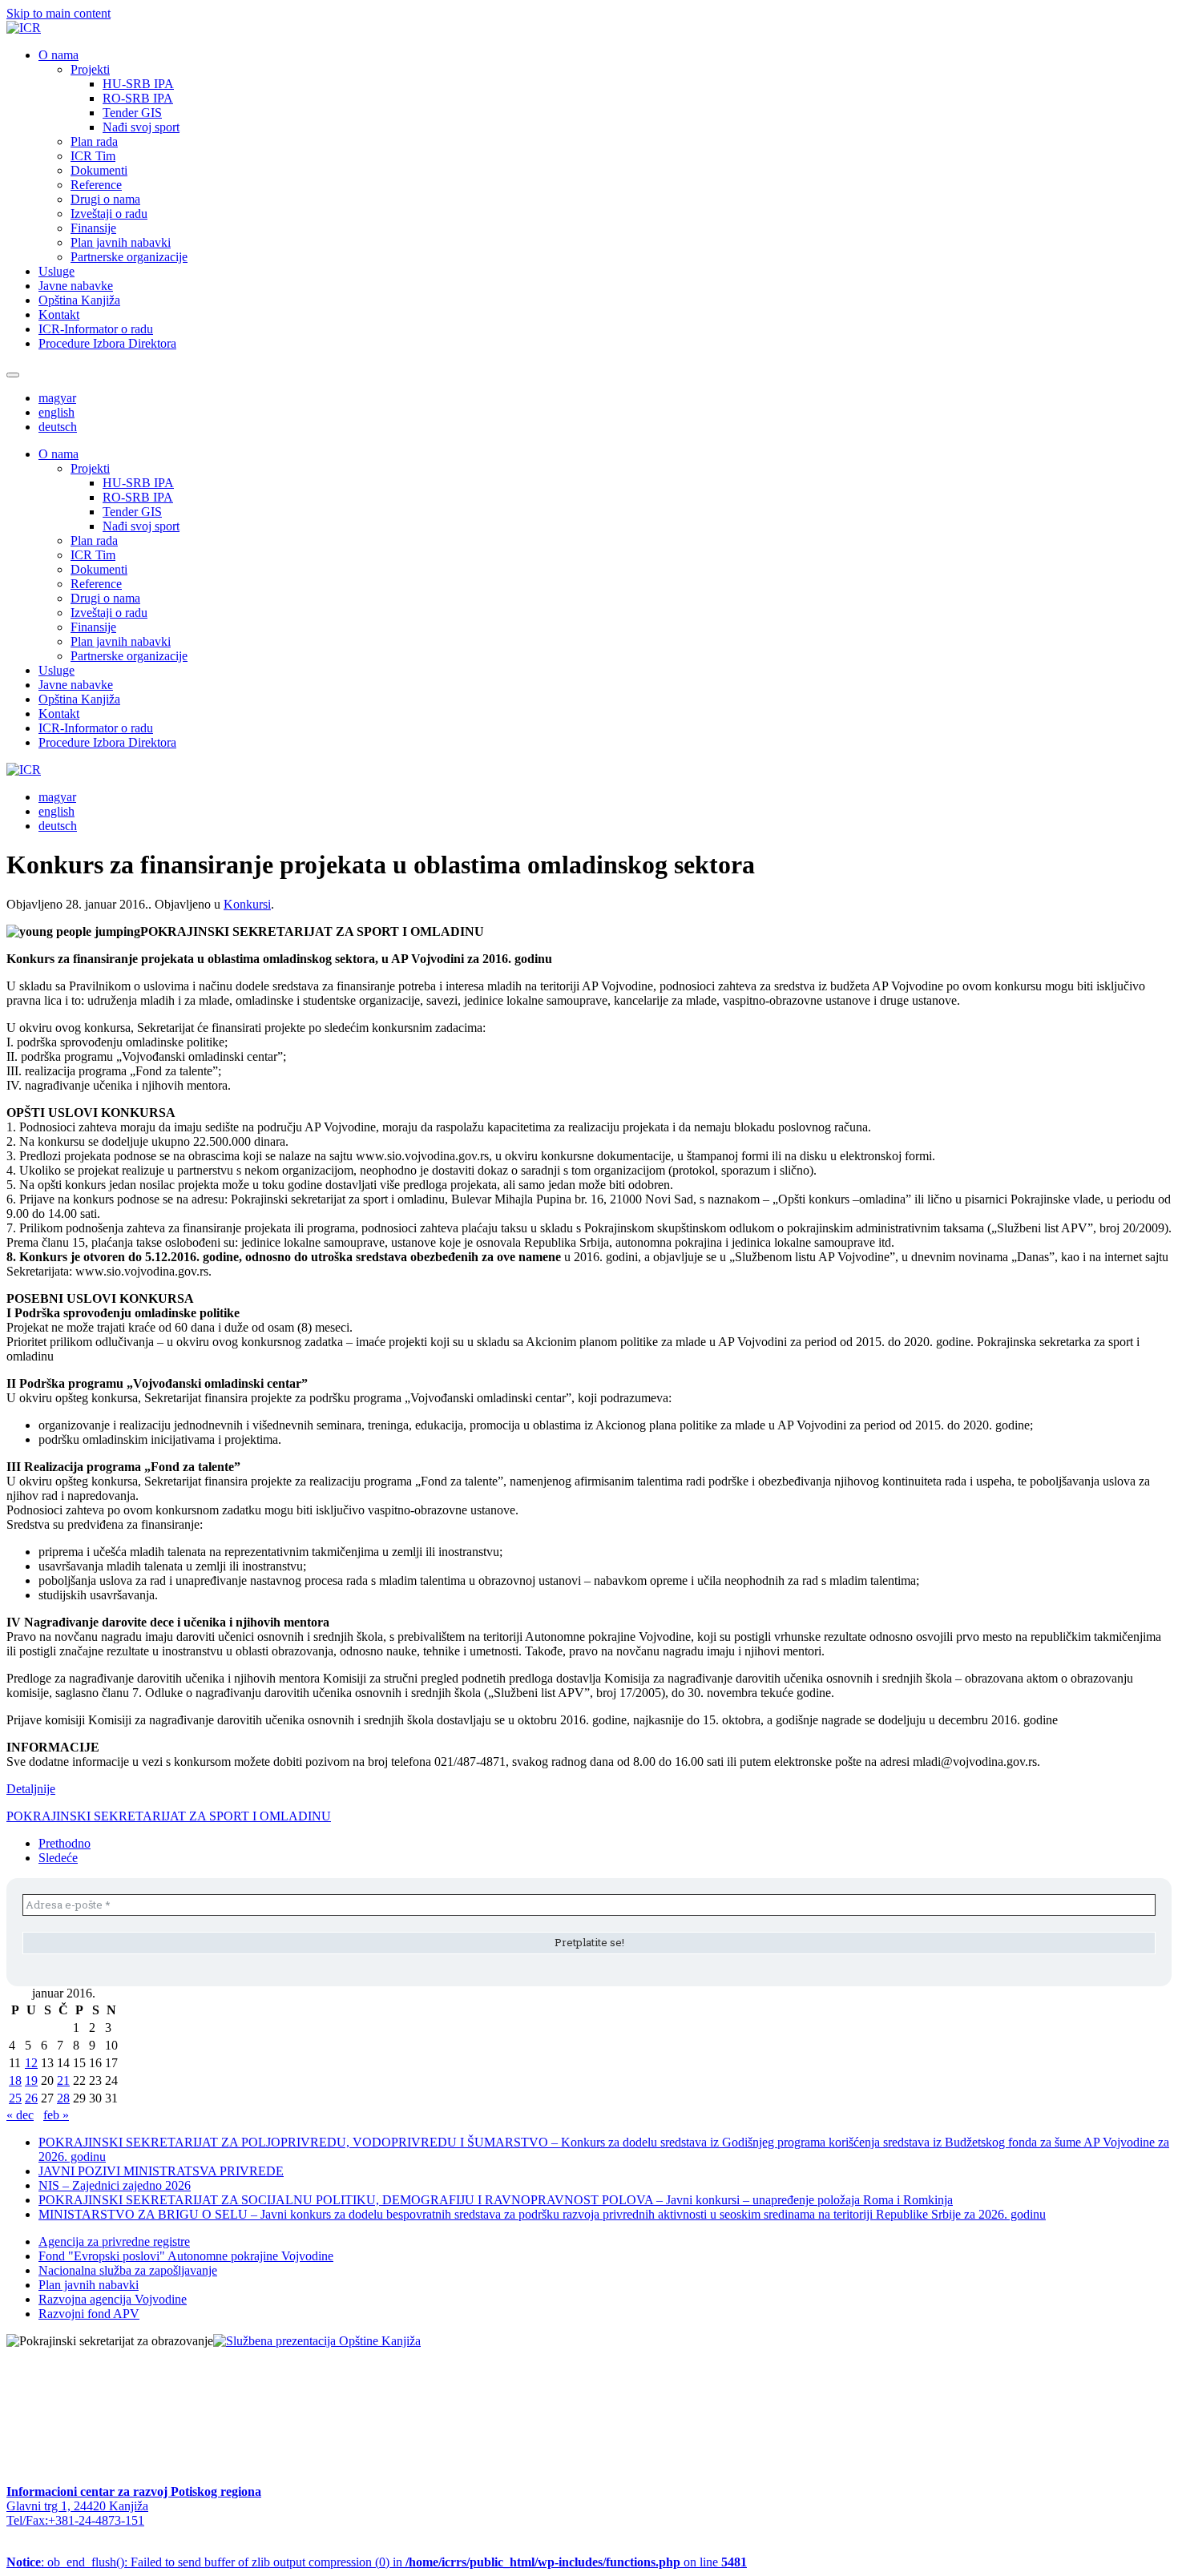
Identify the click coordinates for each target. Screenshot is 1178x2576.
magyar (57, 398)
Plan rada (94, 141)
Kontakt (59, 314)
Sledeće (58, 1858)
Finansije (93, 228)
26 (31, 2098)
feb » (56, 2115)
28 (63, 2098)
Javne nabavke (76, 286)
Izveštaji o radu (109, 214)
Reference (96, 185)
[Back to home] (24, 28)
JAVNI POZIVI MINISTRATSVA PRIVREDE (161, 2171)
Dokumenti (99, 170)
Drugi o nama (105, 199)
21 (63, 2080)
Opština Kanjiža (79, 300)
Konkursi (247, 904)
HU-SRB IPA (138, 84)
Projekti (90, 69)
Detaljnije (31, 1789)
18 (15, 2080)
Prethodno (65, 1843)
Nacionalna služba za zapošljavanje (128, 2270)
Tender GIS (132, 113)
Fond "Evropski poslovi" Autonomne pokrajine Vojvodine (186, 2256)
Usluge (56, 271)
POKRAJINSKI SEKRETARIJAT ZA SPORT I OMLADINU (169, 1816)
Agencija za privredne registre (114, 2241)
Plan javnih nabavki (121, 242)
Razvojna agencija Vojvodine (113, 2299)
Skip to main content (58, 13)
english (56, 412)
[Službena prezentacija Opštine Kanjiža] (317, 2341)
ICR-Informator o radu (96, 329)
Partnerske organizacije (129, 257)
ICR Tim (93, 156)
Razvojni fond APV (89, 2314)
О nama (58, 55)
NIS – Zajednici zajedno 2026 (115, 2185)
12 (31, 2063)
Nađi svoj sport (141, 127)
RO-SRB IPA (138, 98)
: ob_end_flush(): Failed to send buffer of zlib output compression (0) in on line (377, 2562)
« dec (20, 2115)
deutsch (58, 427)
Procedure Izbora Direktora (107, 343)
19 (31, 2080)
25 (15, 2098)
